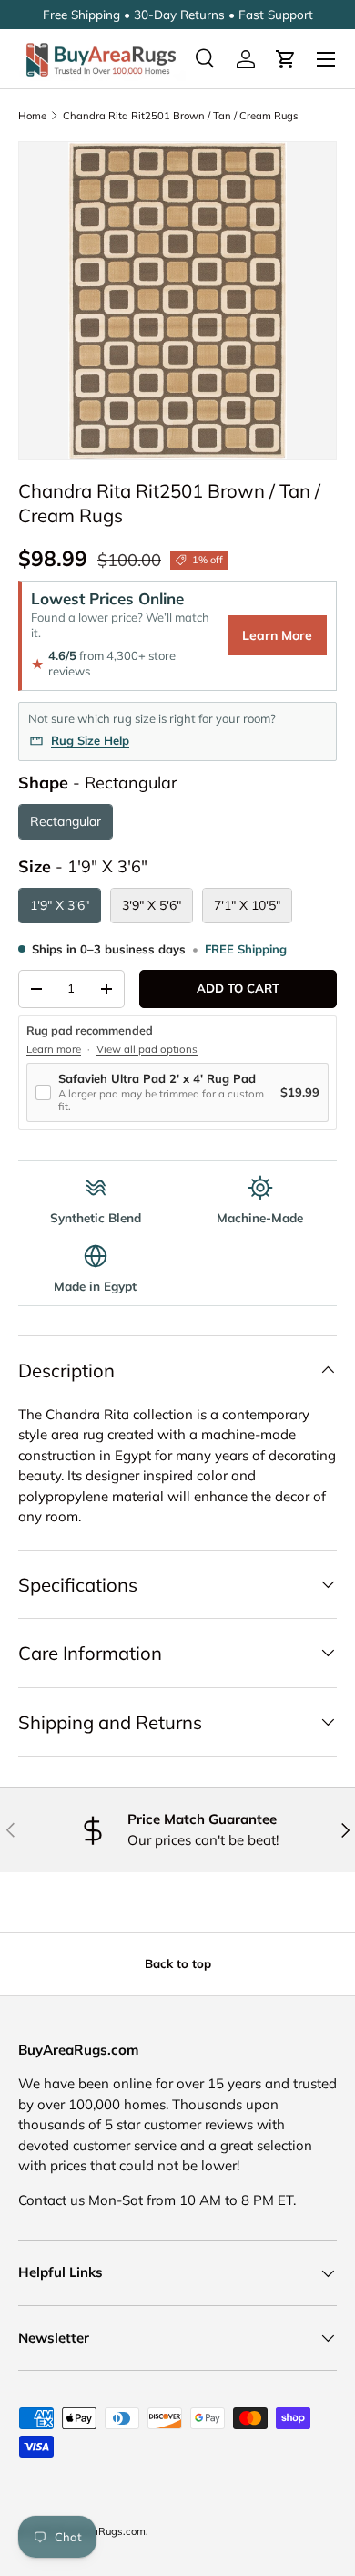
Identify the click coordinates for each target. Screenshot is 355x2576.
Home (32, 116)
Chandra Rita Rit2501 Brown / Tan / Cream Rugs (181, 116)
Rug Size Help (90, 740)
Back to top (178, 1963)
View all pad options (147, 1049)
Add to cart (238, 988)
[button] (286, 59)
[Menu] (326, 59)
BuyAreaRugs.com (101, 2531)
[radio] (66, 822)
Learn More (277, 635)
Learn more (54, 1049)
